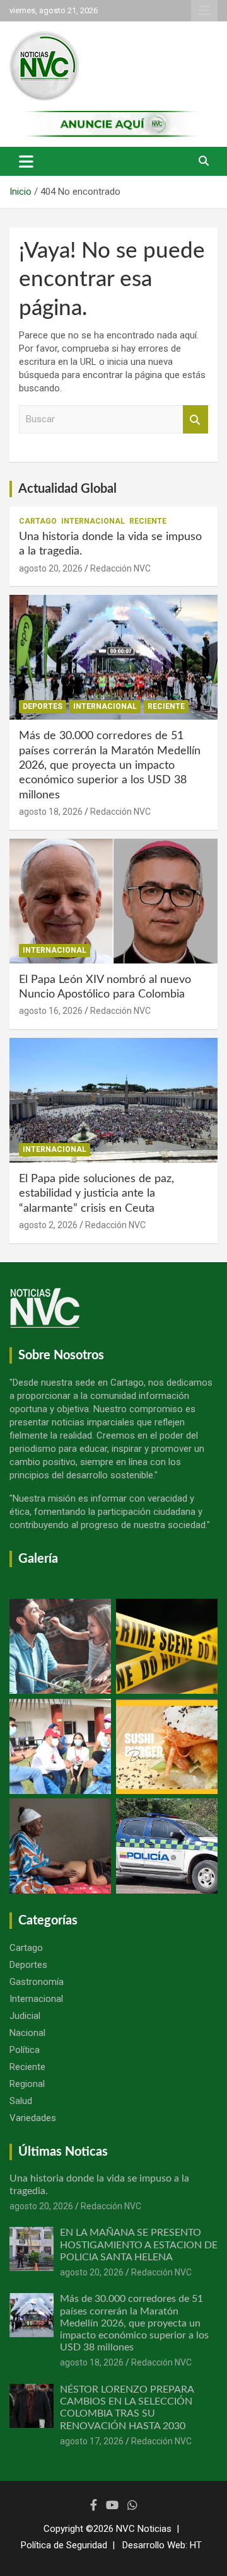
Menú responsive (204, 11)
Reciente (148, 521)
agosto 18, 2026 (51, 812)
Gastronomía (37, 1982)
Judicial (25, 2016)
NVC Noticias (144, 2529)
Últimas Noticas (63, 2152)
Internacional (93, 521)
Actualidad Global (67, 489)
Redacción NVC (120, 568)
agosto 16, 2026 (51, 1011)
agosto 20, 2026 (51, 568)
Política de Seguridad (64, 2545)
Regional (27, 2084)
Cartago (38, 521)
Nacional (27, 2033)
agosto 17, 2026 (92, 2441)
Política (25, 2050)
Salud (21, 2101)
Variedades (33, 2118)
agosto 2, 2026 (48, 1225)
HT (196, 2545)
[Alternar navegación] (26, 161)
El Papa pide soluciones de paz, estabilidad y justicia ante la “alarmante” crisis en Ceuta (96, 1194)
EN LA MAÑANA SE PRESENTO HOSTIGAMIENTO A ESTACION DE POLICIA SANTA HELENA (139, 2245)
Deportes (43, 706)
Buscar (195, 419)
